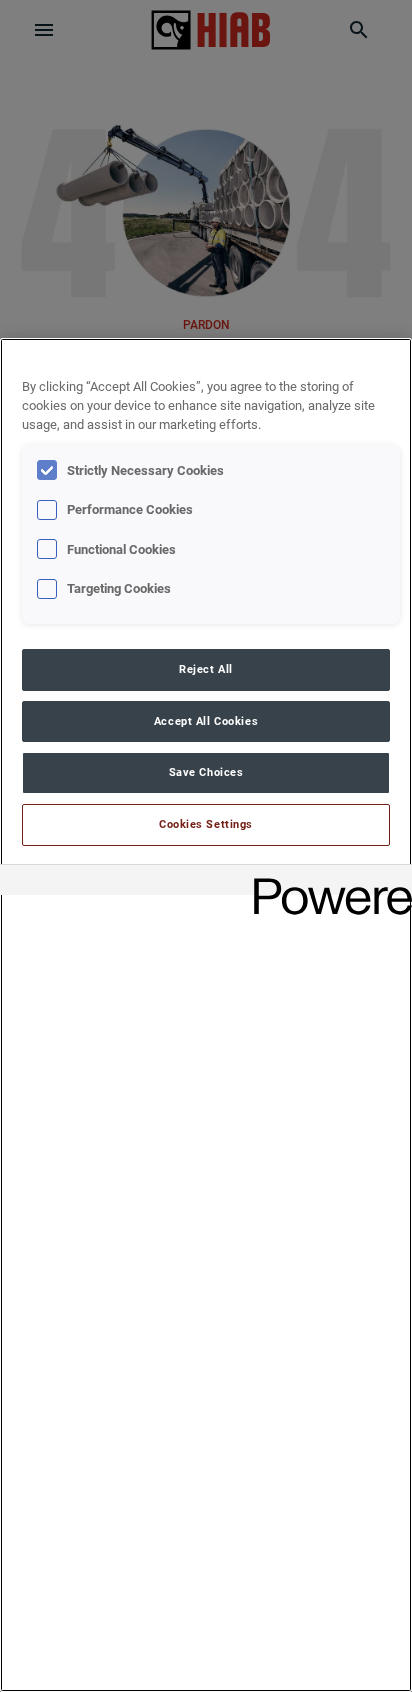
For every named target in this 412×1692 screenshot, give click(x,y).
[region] (206, 1015)
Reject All (206, 669)
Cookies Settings (206, 824)
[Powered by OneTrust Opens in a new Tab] (326, 882)
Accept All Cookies (206, 721)
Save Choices (206, 772)
